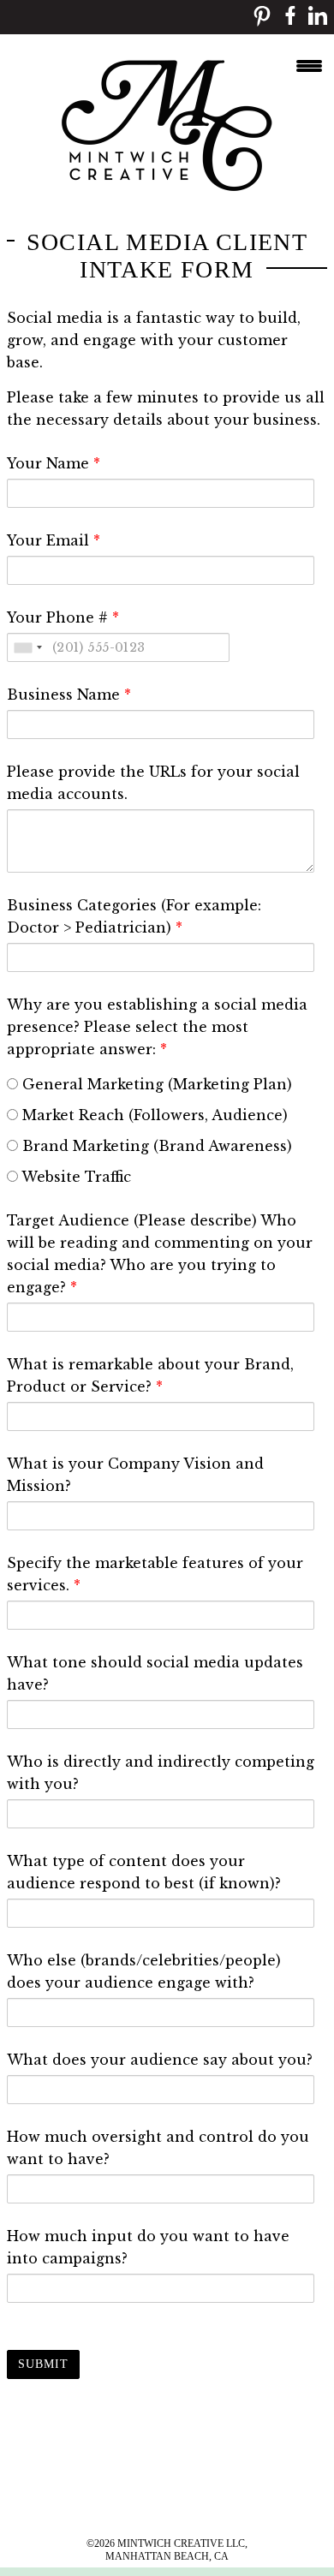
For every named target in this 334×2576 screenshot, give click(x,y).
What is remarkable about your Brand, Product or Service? (150, 1375)
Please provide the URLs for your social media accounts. (153, 783)
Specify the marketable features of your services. (155, 1574)
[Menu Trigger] (309, 64)
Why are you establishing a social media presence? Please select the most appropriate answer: (157, 1027)
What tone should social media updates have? (155, 1673)
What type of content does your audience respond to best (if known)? (144, 1872)
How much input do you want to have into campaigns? (148, 2247)
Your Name (54, 463)
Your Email (54, 540)
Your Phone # (63, 617)
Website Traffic (75, 1177)
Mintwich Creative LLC (181, 2543)
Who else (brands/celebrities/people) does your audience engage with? (144, 1971)
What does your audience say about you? (160, 2060)
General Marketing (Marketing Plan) (155, 1084)
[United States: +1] (27, 647)
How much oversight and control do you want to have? (158, 2148)
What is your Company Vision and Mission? (135, 1475)
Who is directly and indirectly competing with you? (161, 1773)
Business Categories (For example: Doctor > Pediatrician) (134, 916)
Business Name (69, 695)
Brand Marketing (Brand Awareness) (155, 1146)
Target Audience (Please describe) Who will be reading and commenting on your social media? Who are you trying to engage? (160, 1254)
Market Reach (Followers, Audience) (153, 1115)
